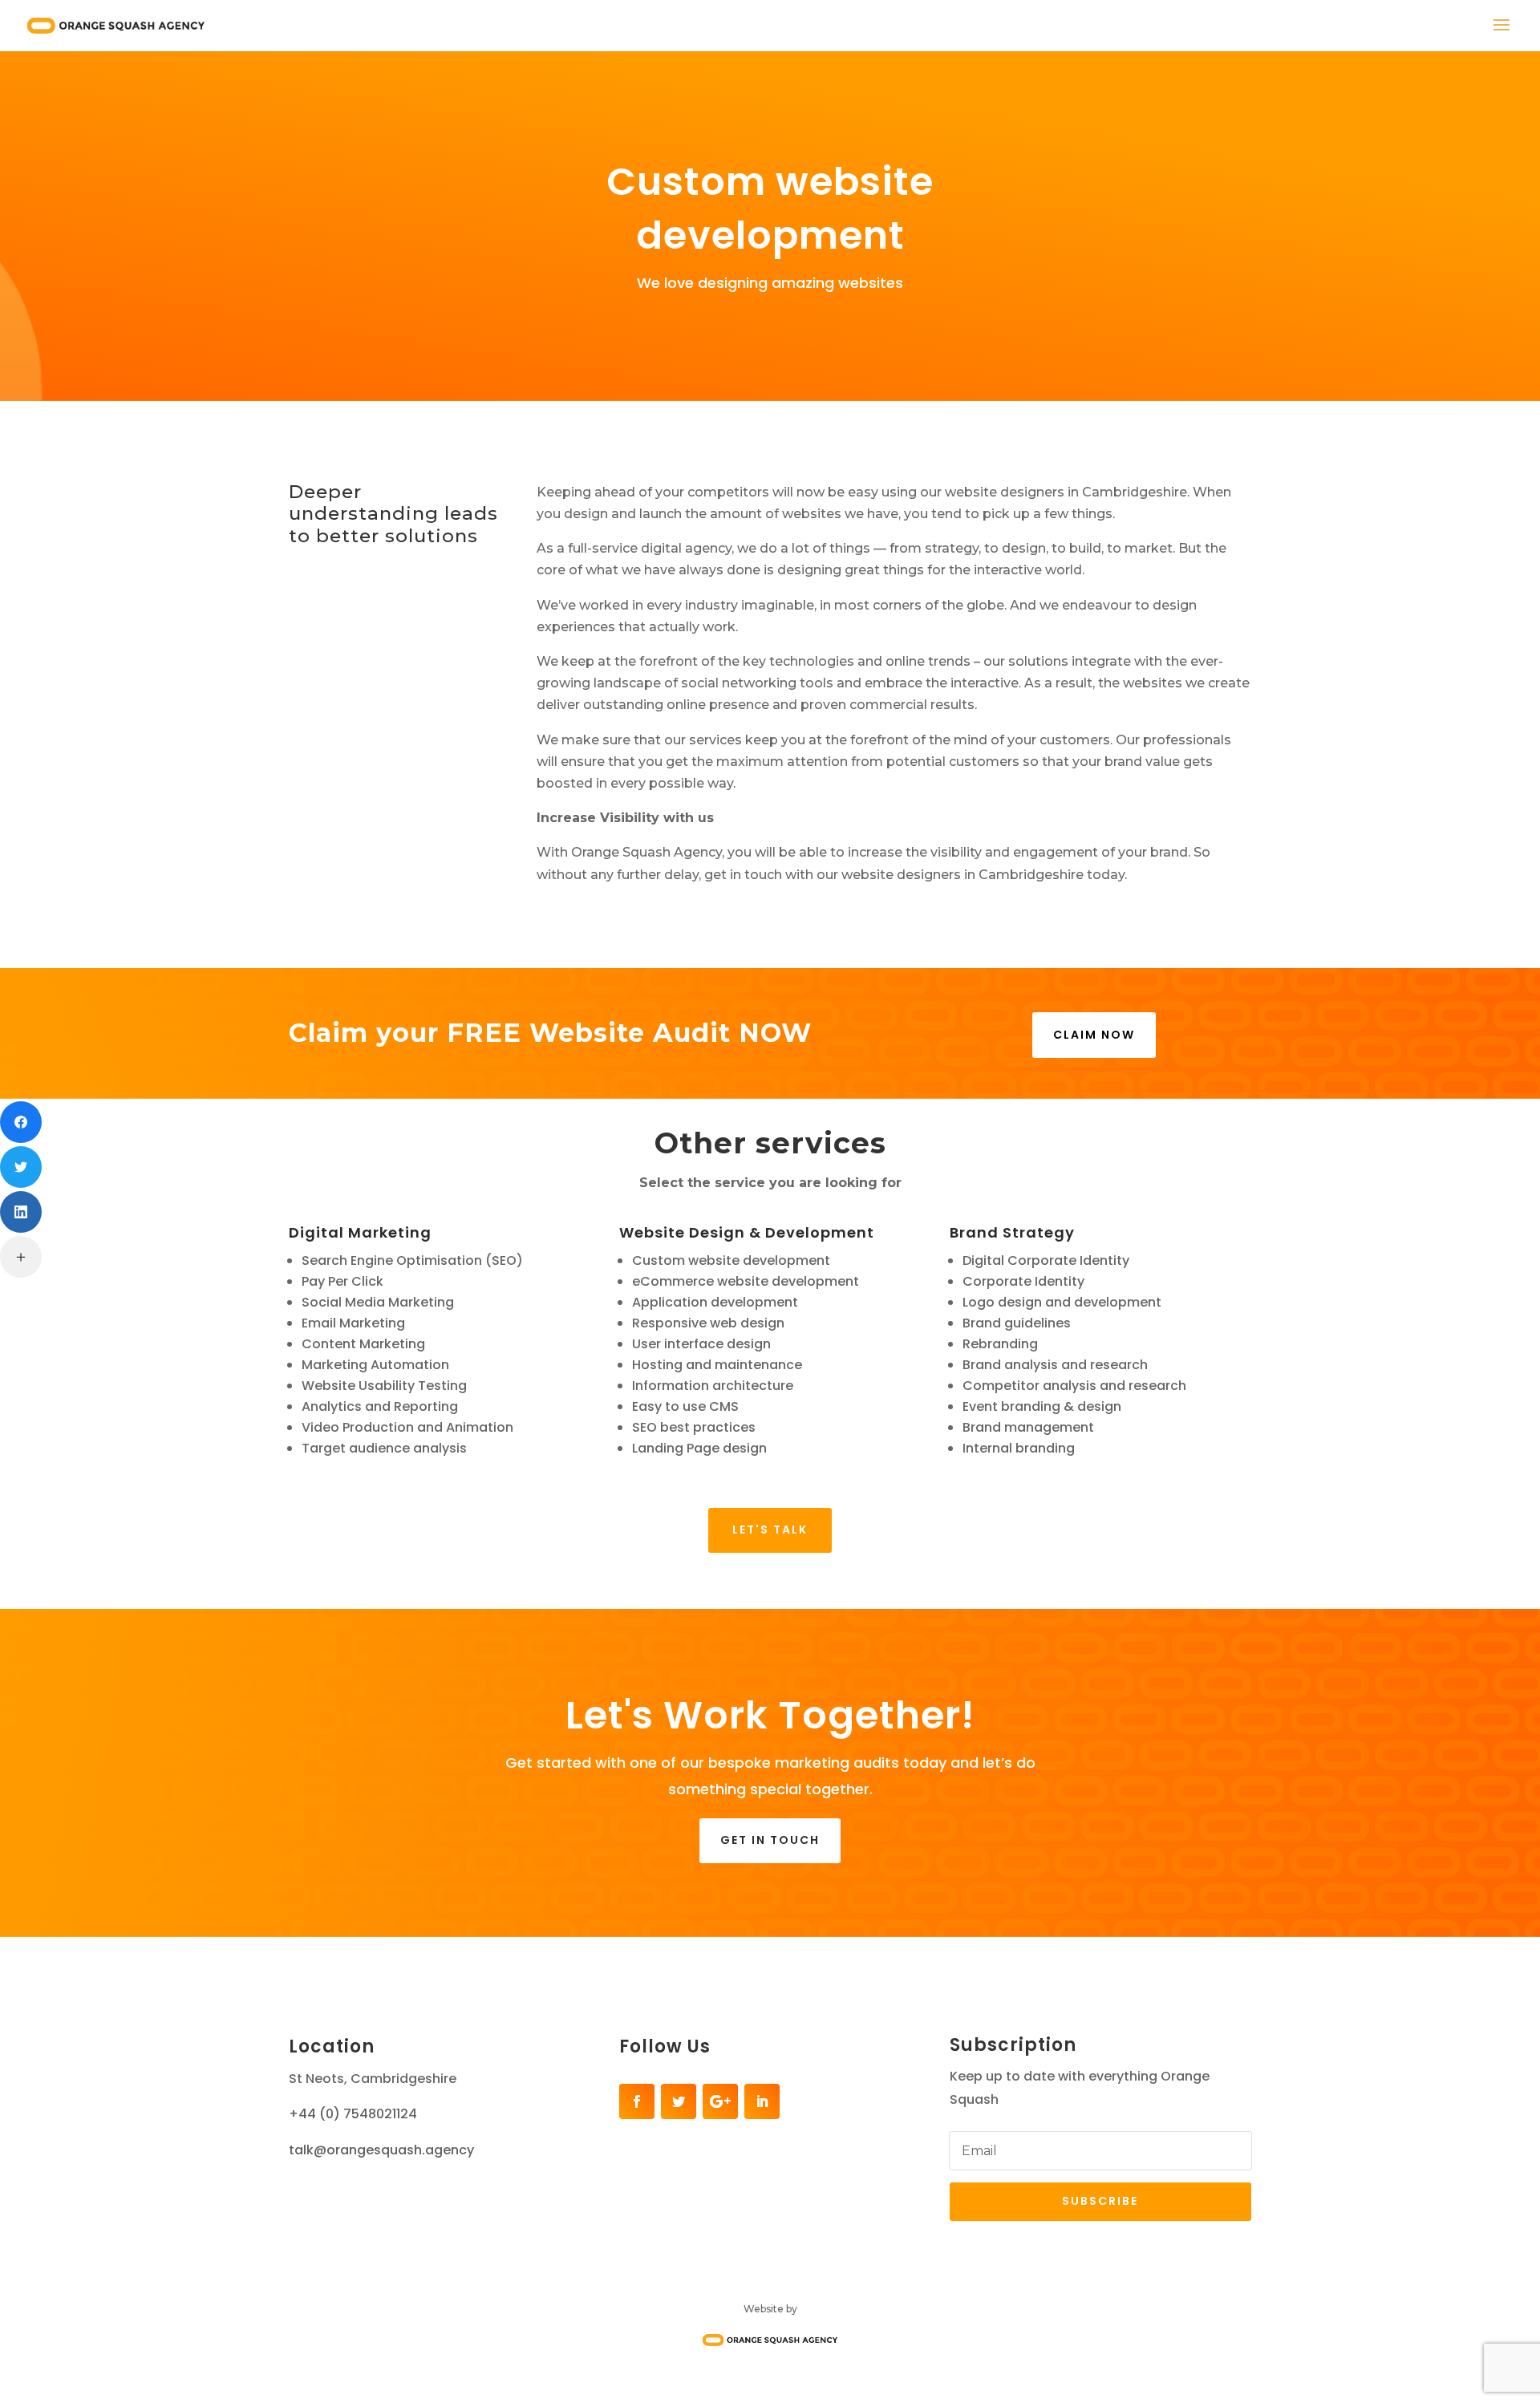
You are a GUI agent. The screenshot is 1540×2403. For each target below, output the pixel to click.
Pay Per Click (342, 1281)
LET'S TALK (770, 1530)
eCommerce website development (746, 1281)
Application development (715, 1302)
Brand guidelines (1017, 1323)
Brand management (1028, 1427)
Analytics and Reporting (380, 1406)
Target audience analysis (384, 1448)
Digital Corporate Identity (1046, 1260)
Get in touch (770, 1840)
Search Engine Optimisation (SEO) (412, 1260)
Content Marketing (363, 1344)
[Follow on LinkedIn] (762, 2101)
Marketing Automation (375, 1365)
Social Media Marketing (378, 1302)
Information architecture (713, 1386)
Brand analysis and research (1055, 1365)
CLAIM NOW (1094, 1035)
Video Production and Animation (407, 1427)
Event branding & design (1042, 1406)
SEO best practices (694, 1427)
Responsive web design (708, 1323)
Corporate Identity (1023, 1281)
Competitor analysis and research (1074, 1386)
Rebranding (1000, 1344)
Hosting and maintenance (717, 1365)
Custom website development (731, 1260)
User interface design (701, 1344)
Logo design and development (1062, 1302)
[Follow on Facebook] (637, 2101)
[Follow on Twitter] (679, 2101)
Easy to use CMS (685, 1406)
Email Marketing (353, 1323)
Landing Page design (699, 1448)
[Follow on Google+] (720, 2101)
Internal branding (1019, 1448)
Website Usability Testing (384, 1386)
